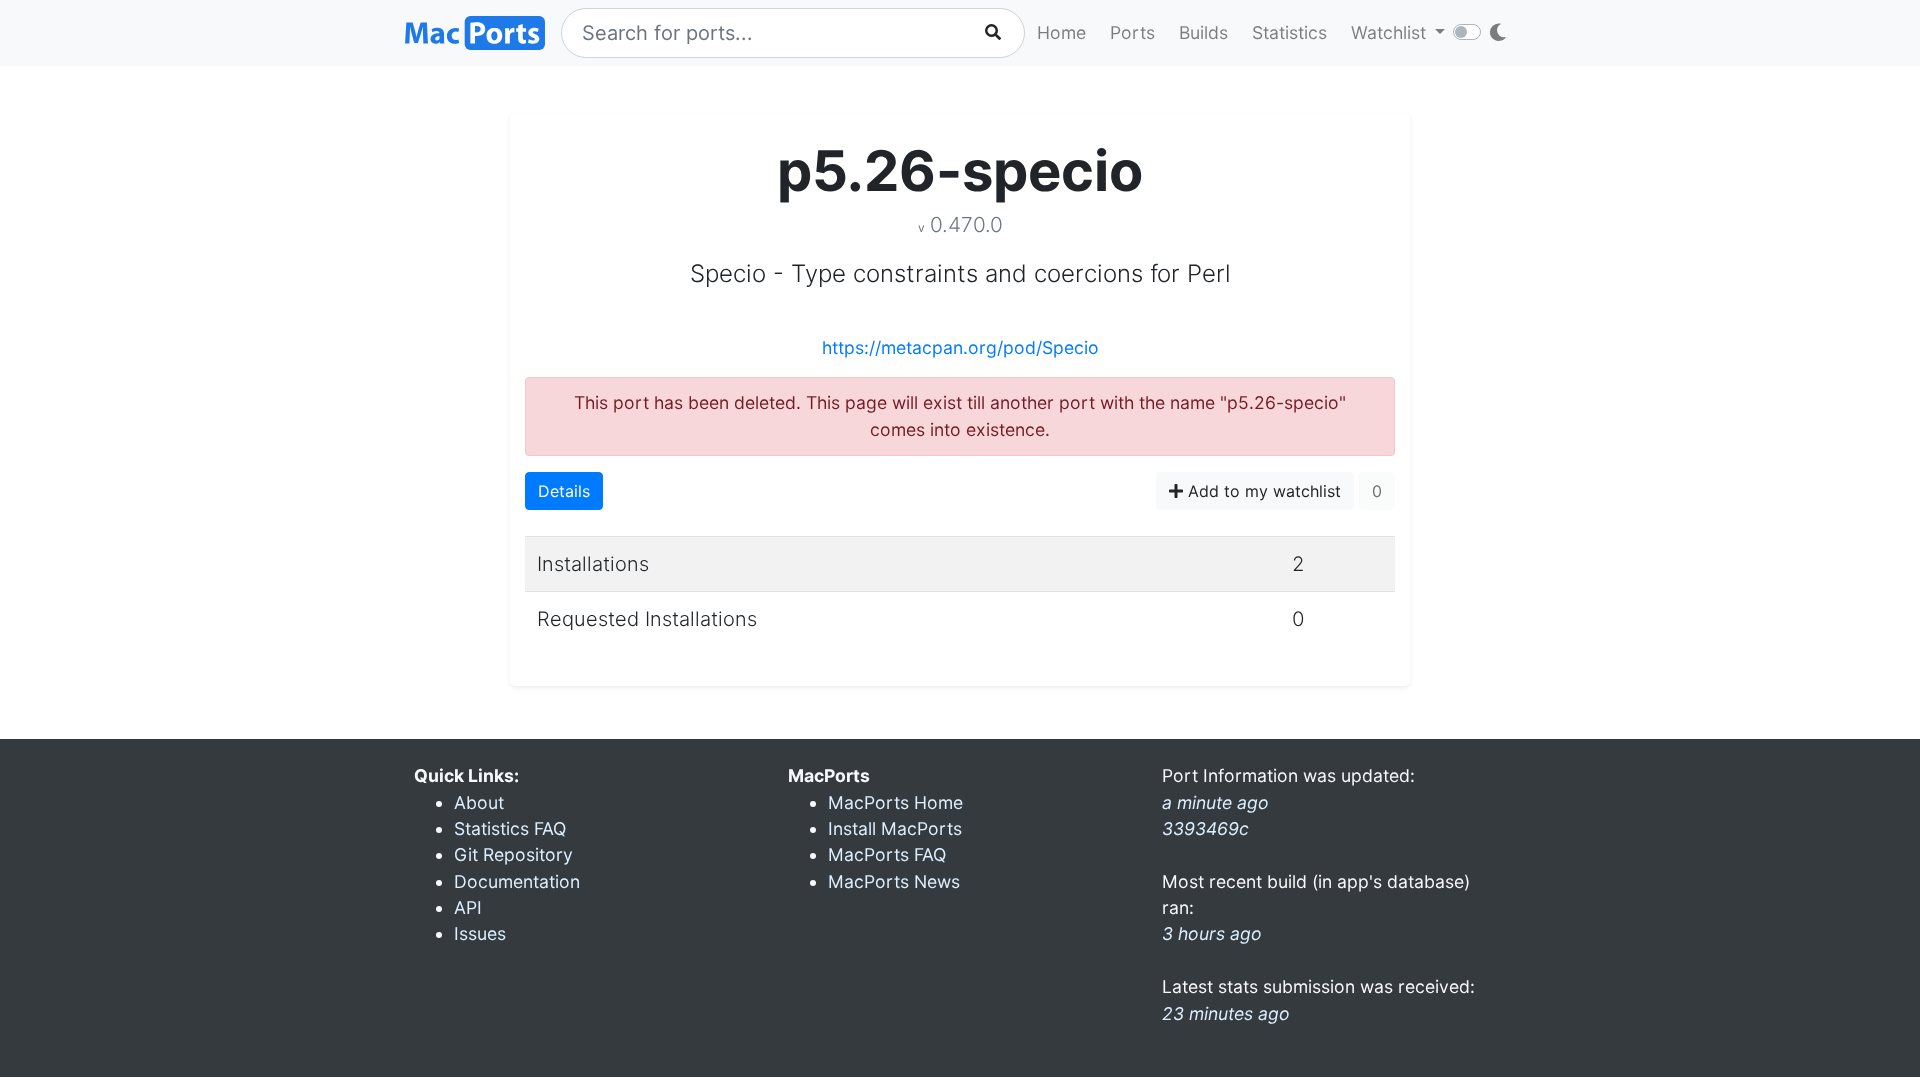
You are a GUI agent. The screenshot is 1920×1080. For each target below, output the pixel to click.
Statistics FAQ (510, 828)
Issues (480, 933)
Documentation (517, 881)
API (468, 907)
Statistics (1289, 32)
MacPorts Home (895, 802)
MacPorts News (894, 881)
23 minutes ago (1226, 1013)
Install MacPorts (895, 828)
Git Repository (513, 854)
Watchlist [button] (1391, 32)
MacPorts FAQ (887, 854)
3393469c (1205, 828)
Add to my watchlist (1262, 491)
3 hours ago (1212, 933)
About (479, 802)
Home (1061, 32)
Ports (1132, 32)
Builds (1203, 32)
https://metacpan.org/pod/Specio (960, 347)
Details (564, 491)
